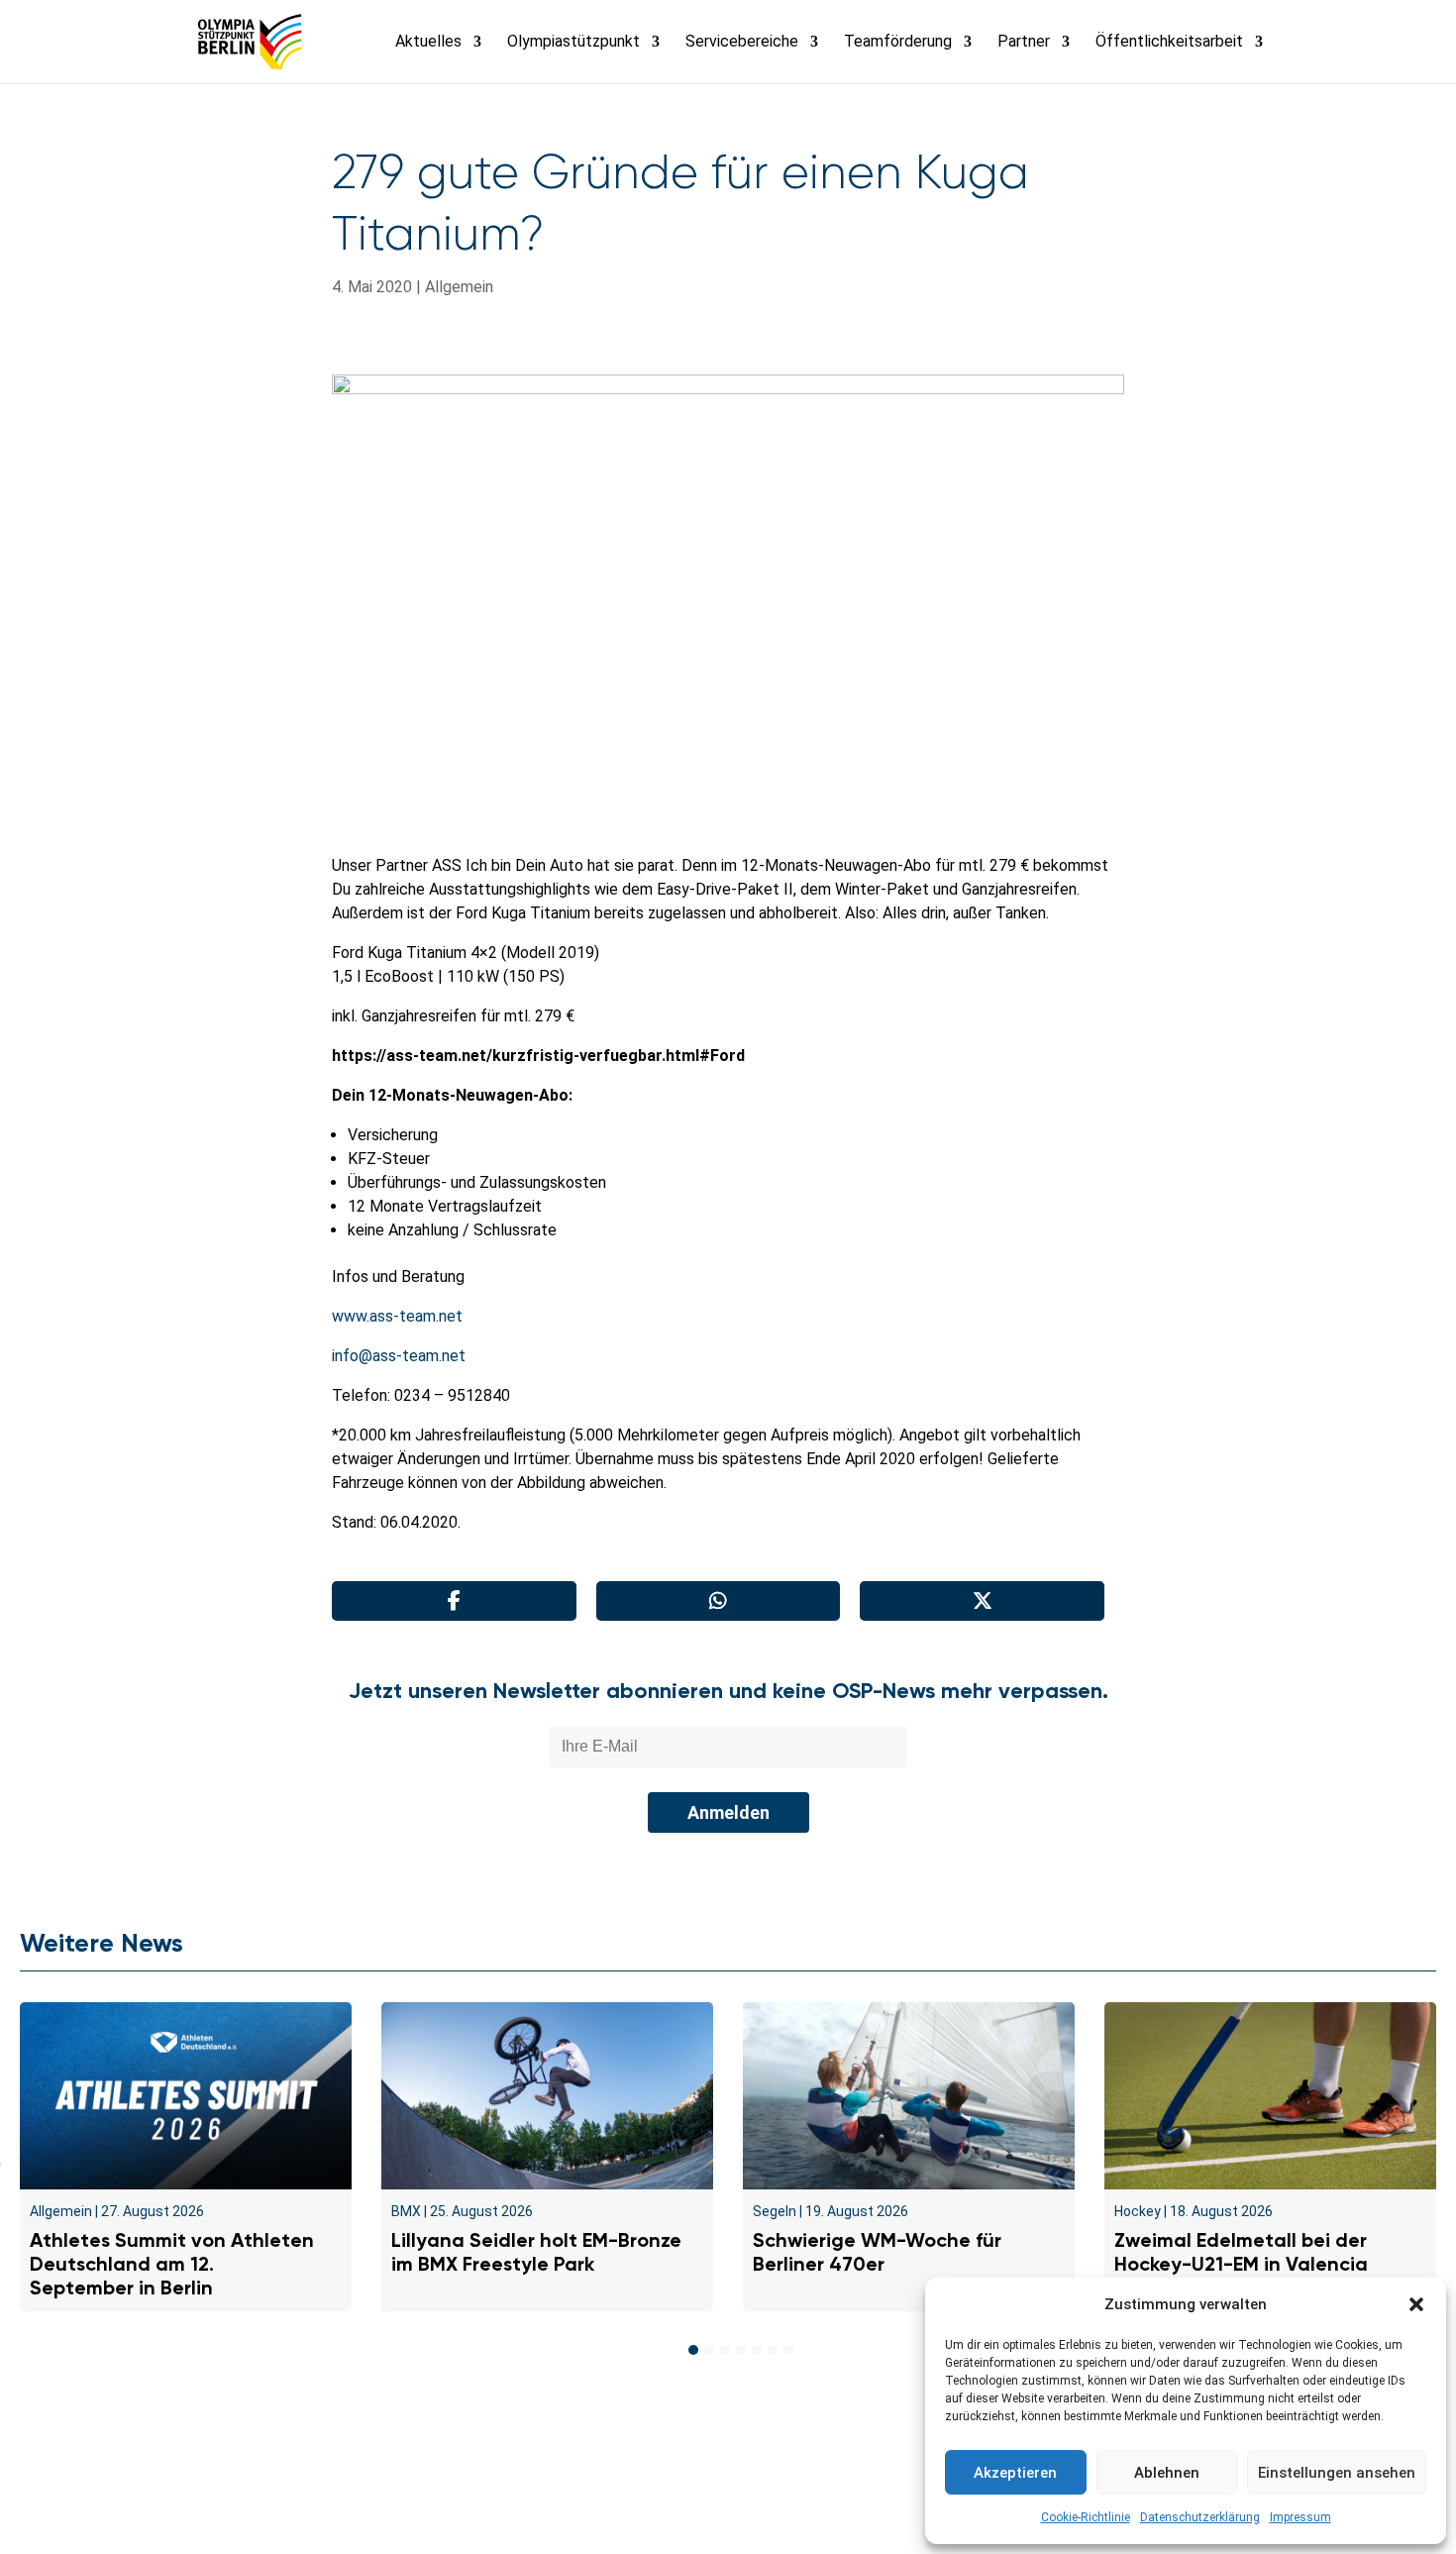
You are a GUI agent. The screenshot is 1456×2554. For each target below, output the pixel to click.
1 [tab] (693, 2350)
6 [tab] (773, 2350)
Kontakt (394, 2453)
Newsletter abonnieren (530, 2453)
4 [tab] (741, 2350)
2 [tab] (709, 2350)
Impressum (1300, 2517)
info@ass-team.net (399, 1356)
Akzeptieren (1015, 2473)
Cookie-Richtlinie (1086, 2517)
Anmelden (728, 1812)
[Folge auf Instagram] (728, 2501)
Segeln (775, 2211)
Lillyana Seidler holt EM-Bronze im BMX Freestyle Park (536, 2252)
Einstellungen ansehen (1337, 2473)
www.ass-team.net (397, 1316)
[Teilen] (454, 1601)
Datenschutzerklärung (1200, 2517)
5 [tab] (757, 2350)
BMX (406, 2211)
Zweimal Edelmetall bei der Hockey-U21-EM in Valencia (1241, 2252)
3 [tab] (725, 2350)
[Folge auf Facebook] (684, 2501)
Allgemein (459, 287)
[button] (1416, 2304)
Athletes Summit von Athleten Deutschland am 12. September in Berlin (172, 2264)
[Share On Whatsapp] (719, 1601)
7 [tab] (788, 2350)
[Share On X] (982, 1601)
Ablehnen (1167, 2473)
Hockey (1138, 2211)
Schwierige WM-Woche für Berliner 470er (877, 2252)
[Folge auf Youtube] (772, 2501)
